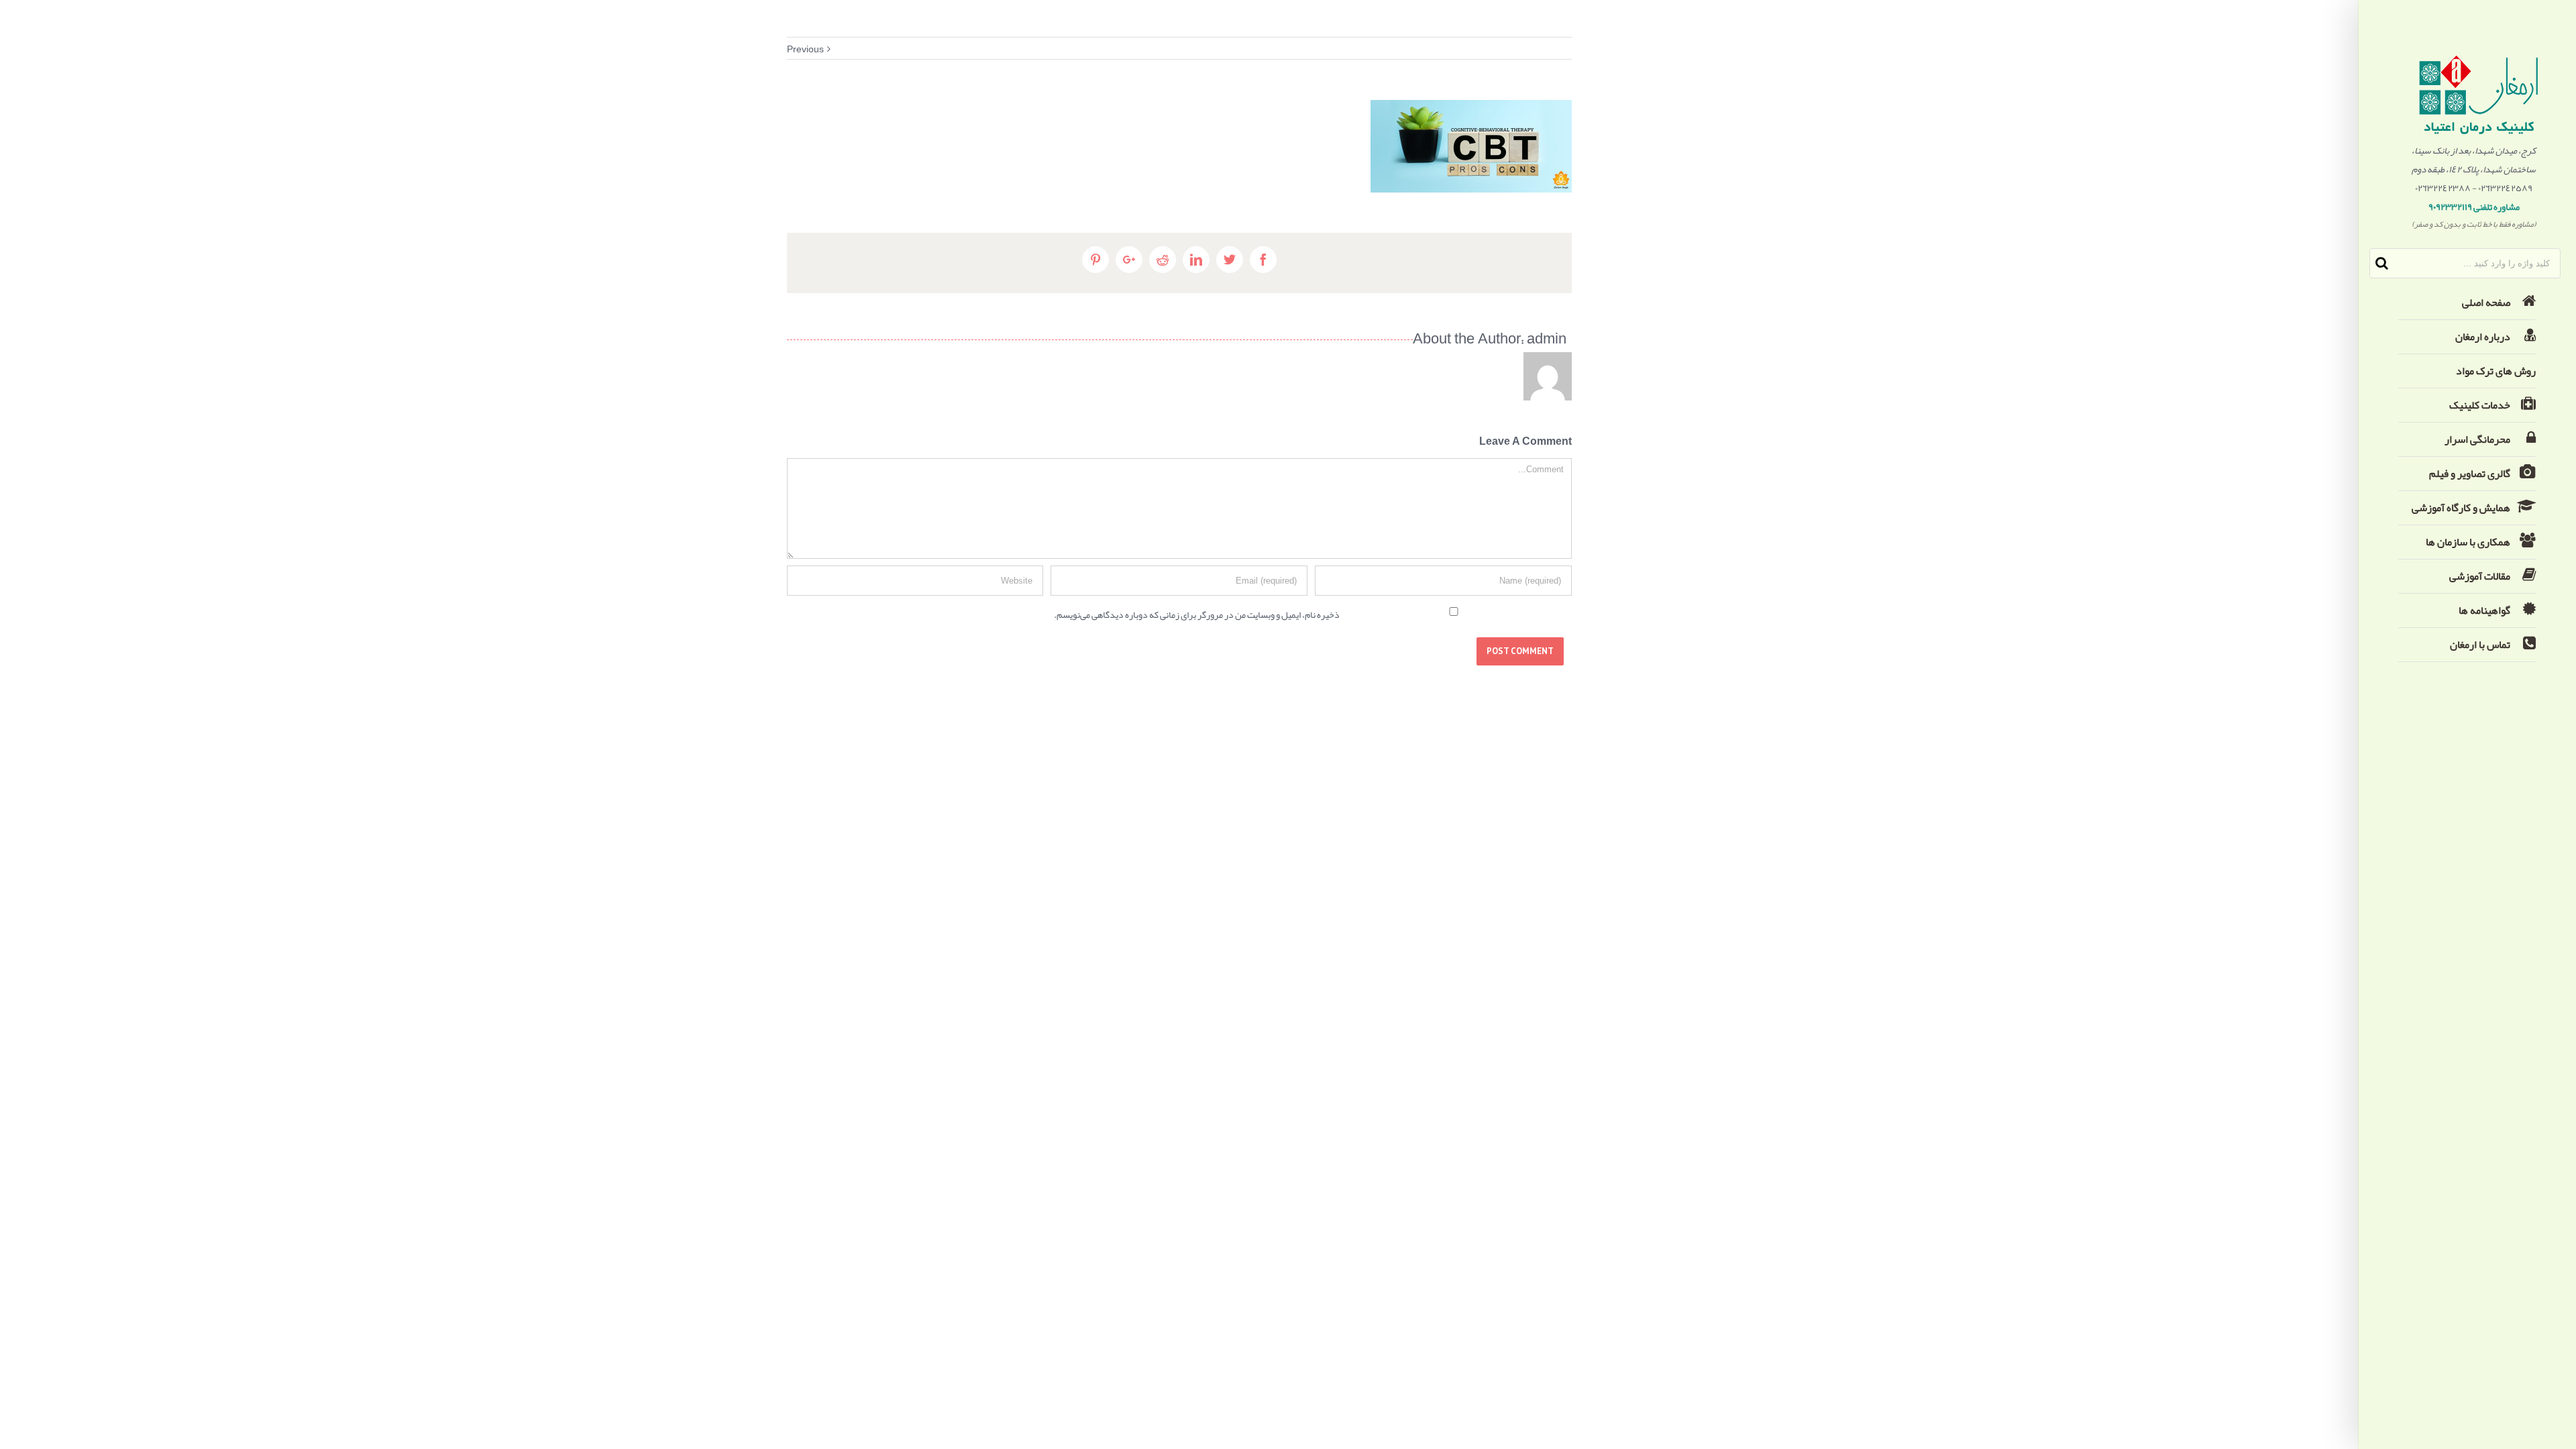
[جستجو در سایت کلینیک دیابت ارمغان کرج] (2382, 263)
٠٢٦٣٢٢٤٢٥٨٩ (2505, 188)
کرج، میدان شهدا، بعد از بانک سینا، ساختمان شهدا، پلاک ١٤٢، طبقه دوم (2474, 160)
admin (1547, 341)
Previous (805, 49)
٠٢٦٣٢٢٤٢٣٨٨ (2443, 188)
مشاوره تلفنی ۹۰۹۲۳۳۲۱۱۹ (2474, 207)
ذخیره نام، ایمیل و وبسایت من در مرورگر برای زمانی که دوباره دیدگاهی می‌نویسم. (1197, 614)
